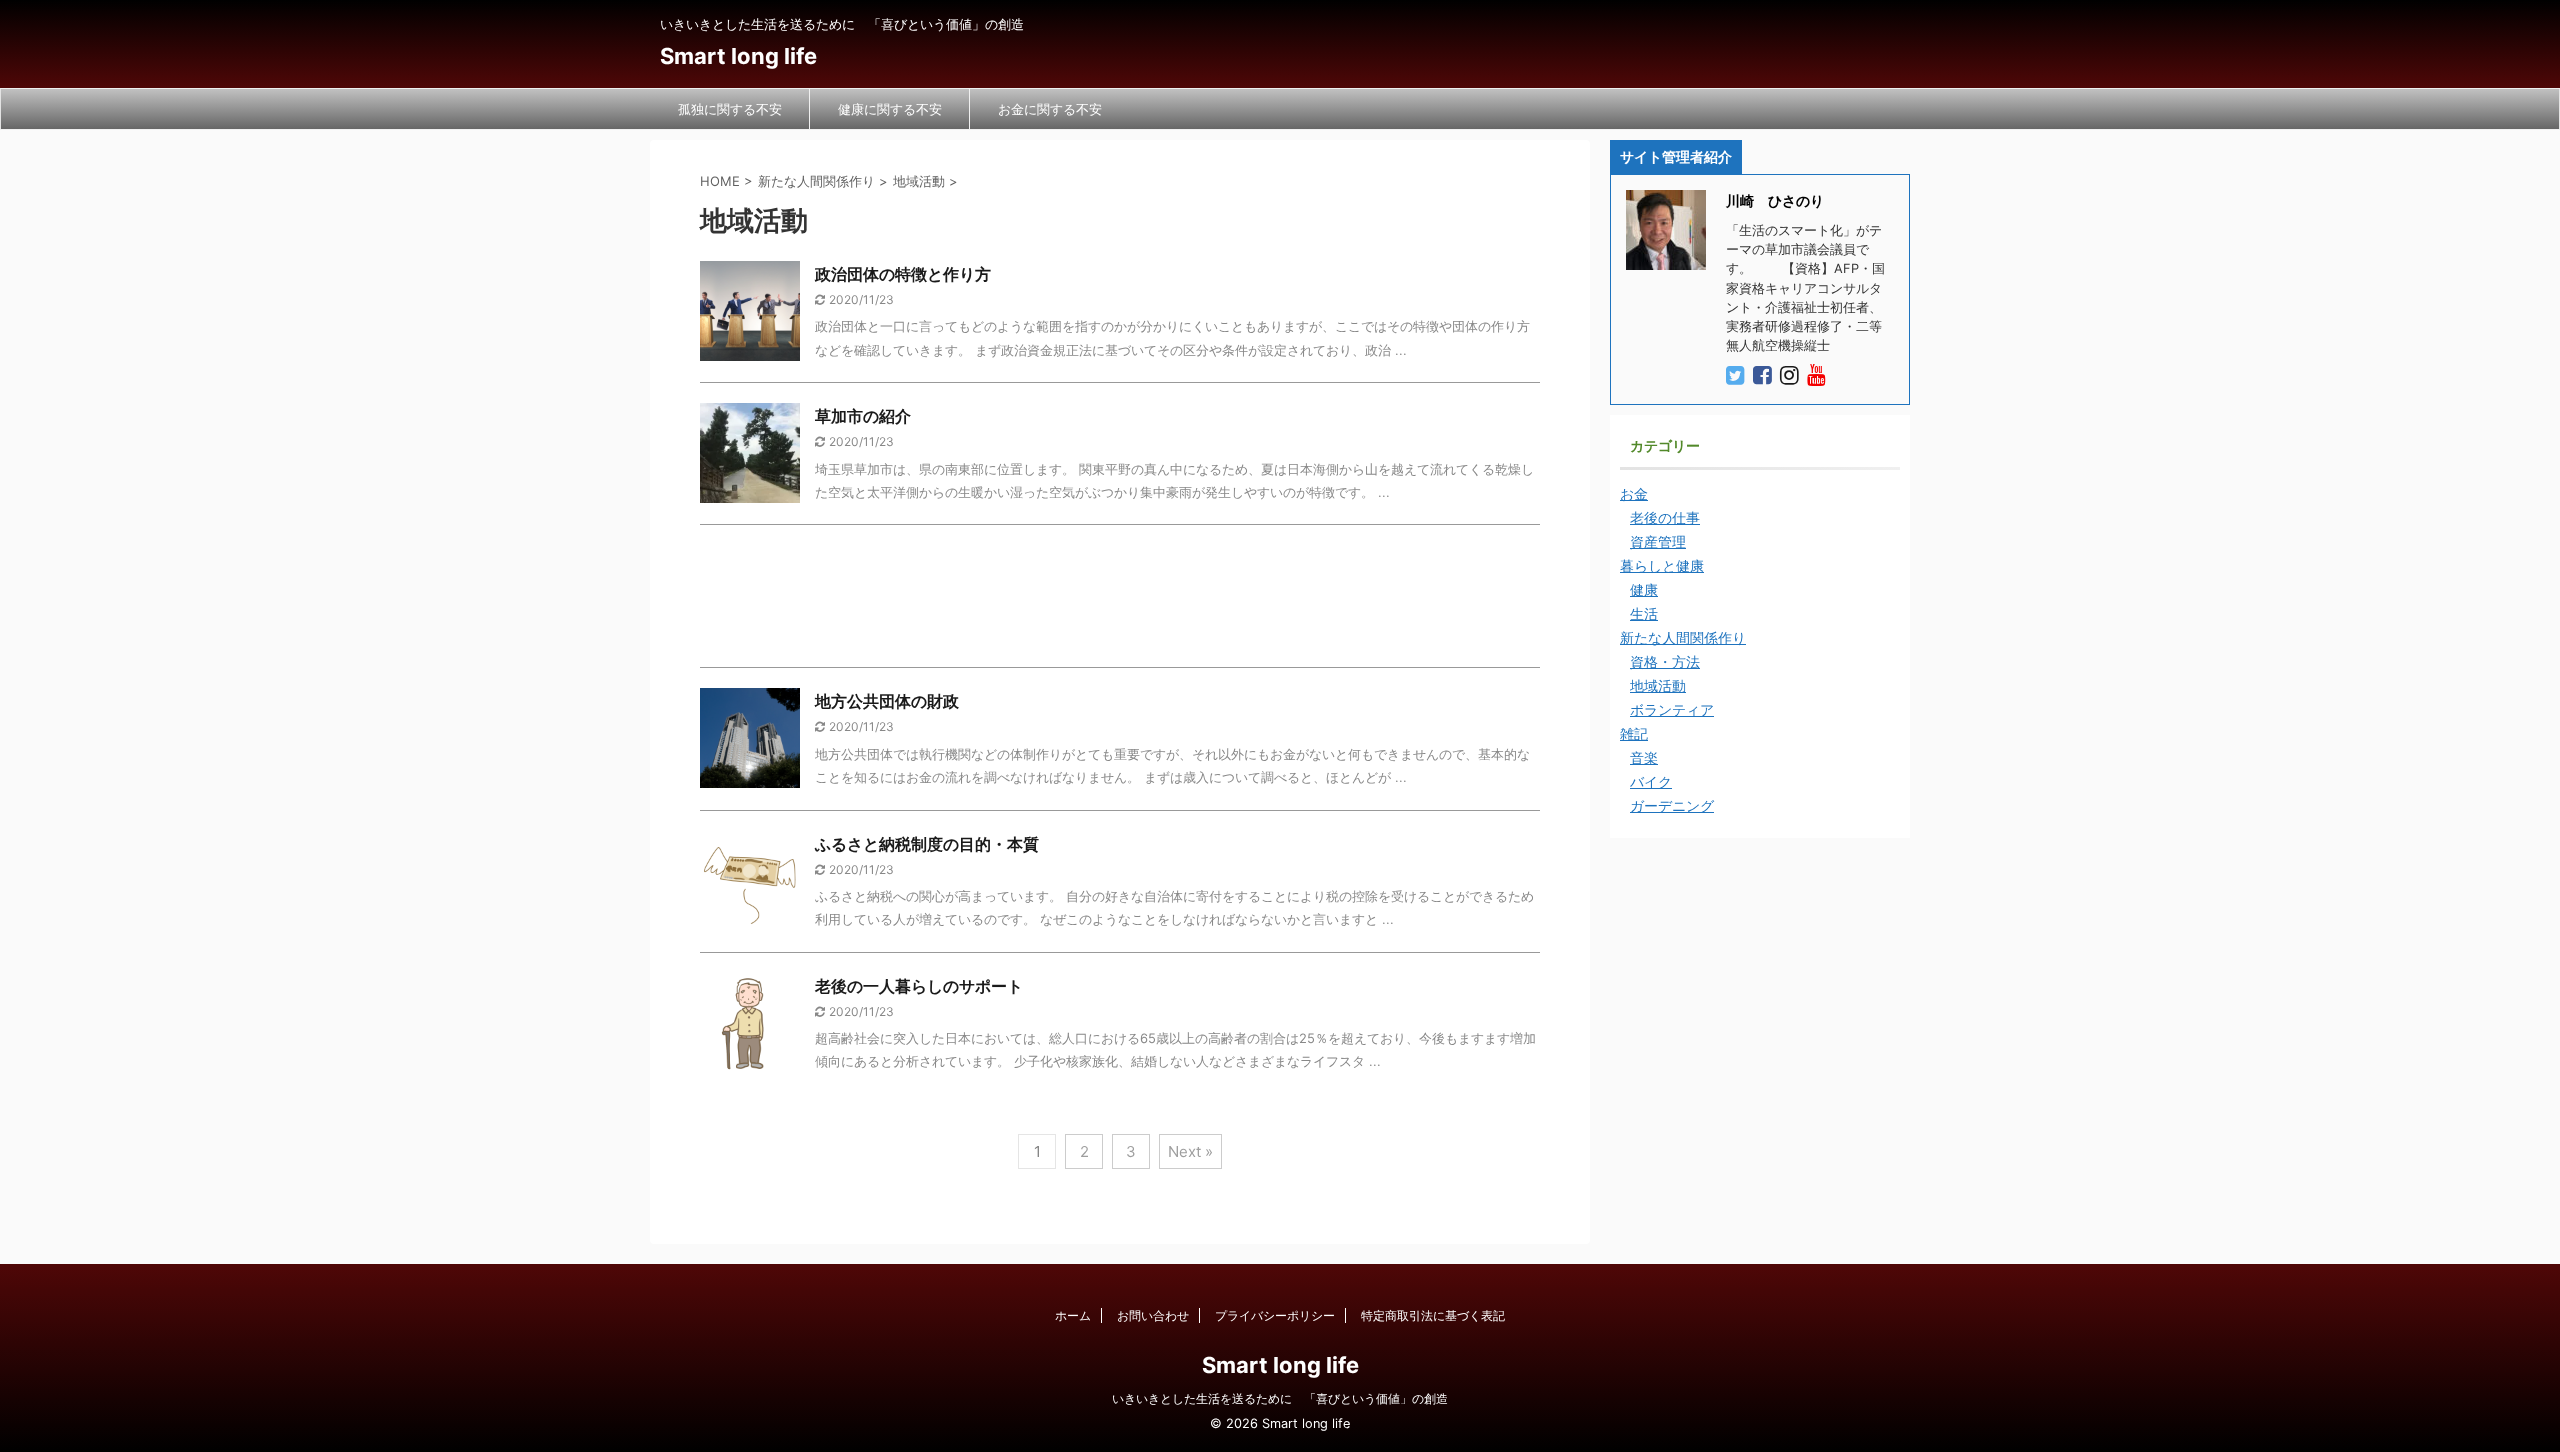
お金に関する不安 (1050, 109)
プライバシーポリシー (1275, 1315)
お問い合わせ (1153, 1315)
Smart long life (738, 56)
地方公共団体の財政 (887, 701)
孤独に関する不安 (730, 109)
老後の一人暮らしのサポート (919, 986)
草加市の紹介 (863, 416)
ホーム (1073, 1315)
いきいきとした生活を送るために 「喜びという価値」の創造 (1280, 1398)
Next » (1190, 1151)
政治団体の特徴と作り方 (903, 274)
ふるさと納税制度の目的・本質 (927, 844)
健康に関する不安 (890, 109)
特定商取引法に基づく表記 (1433, 1315)
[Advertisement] (1120, 601)
